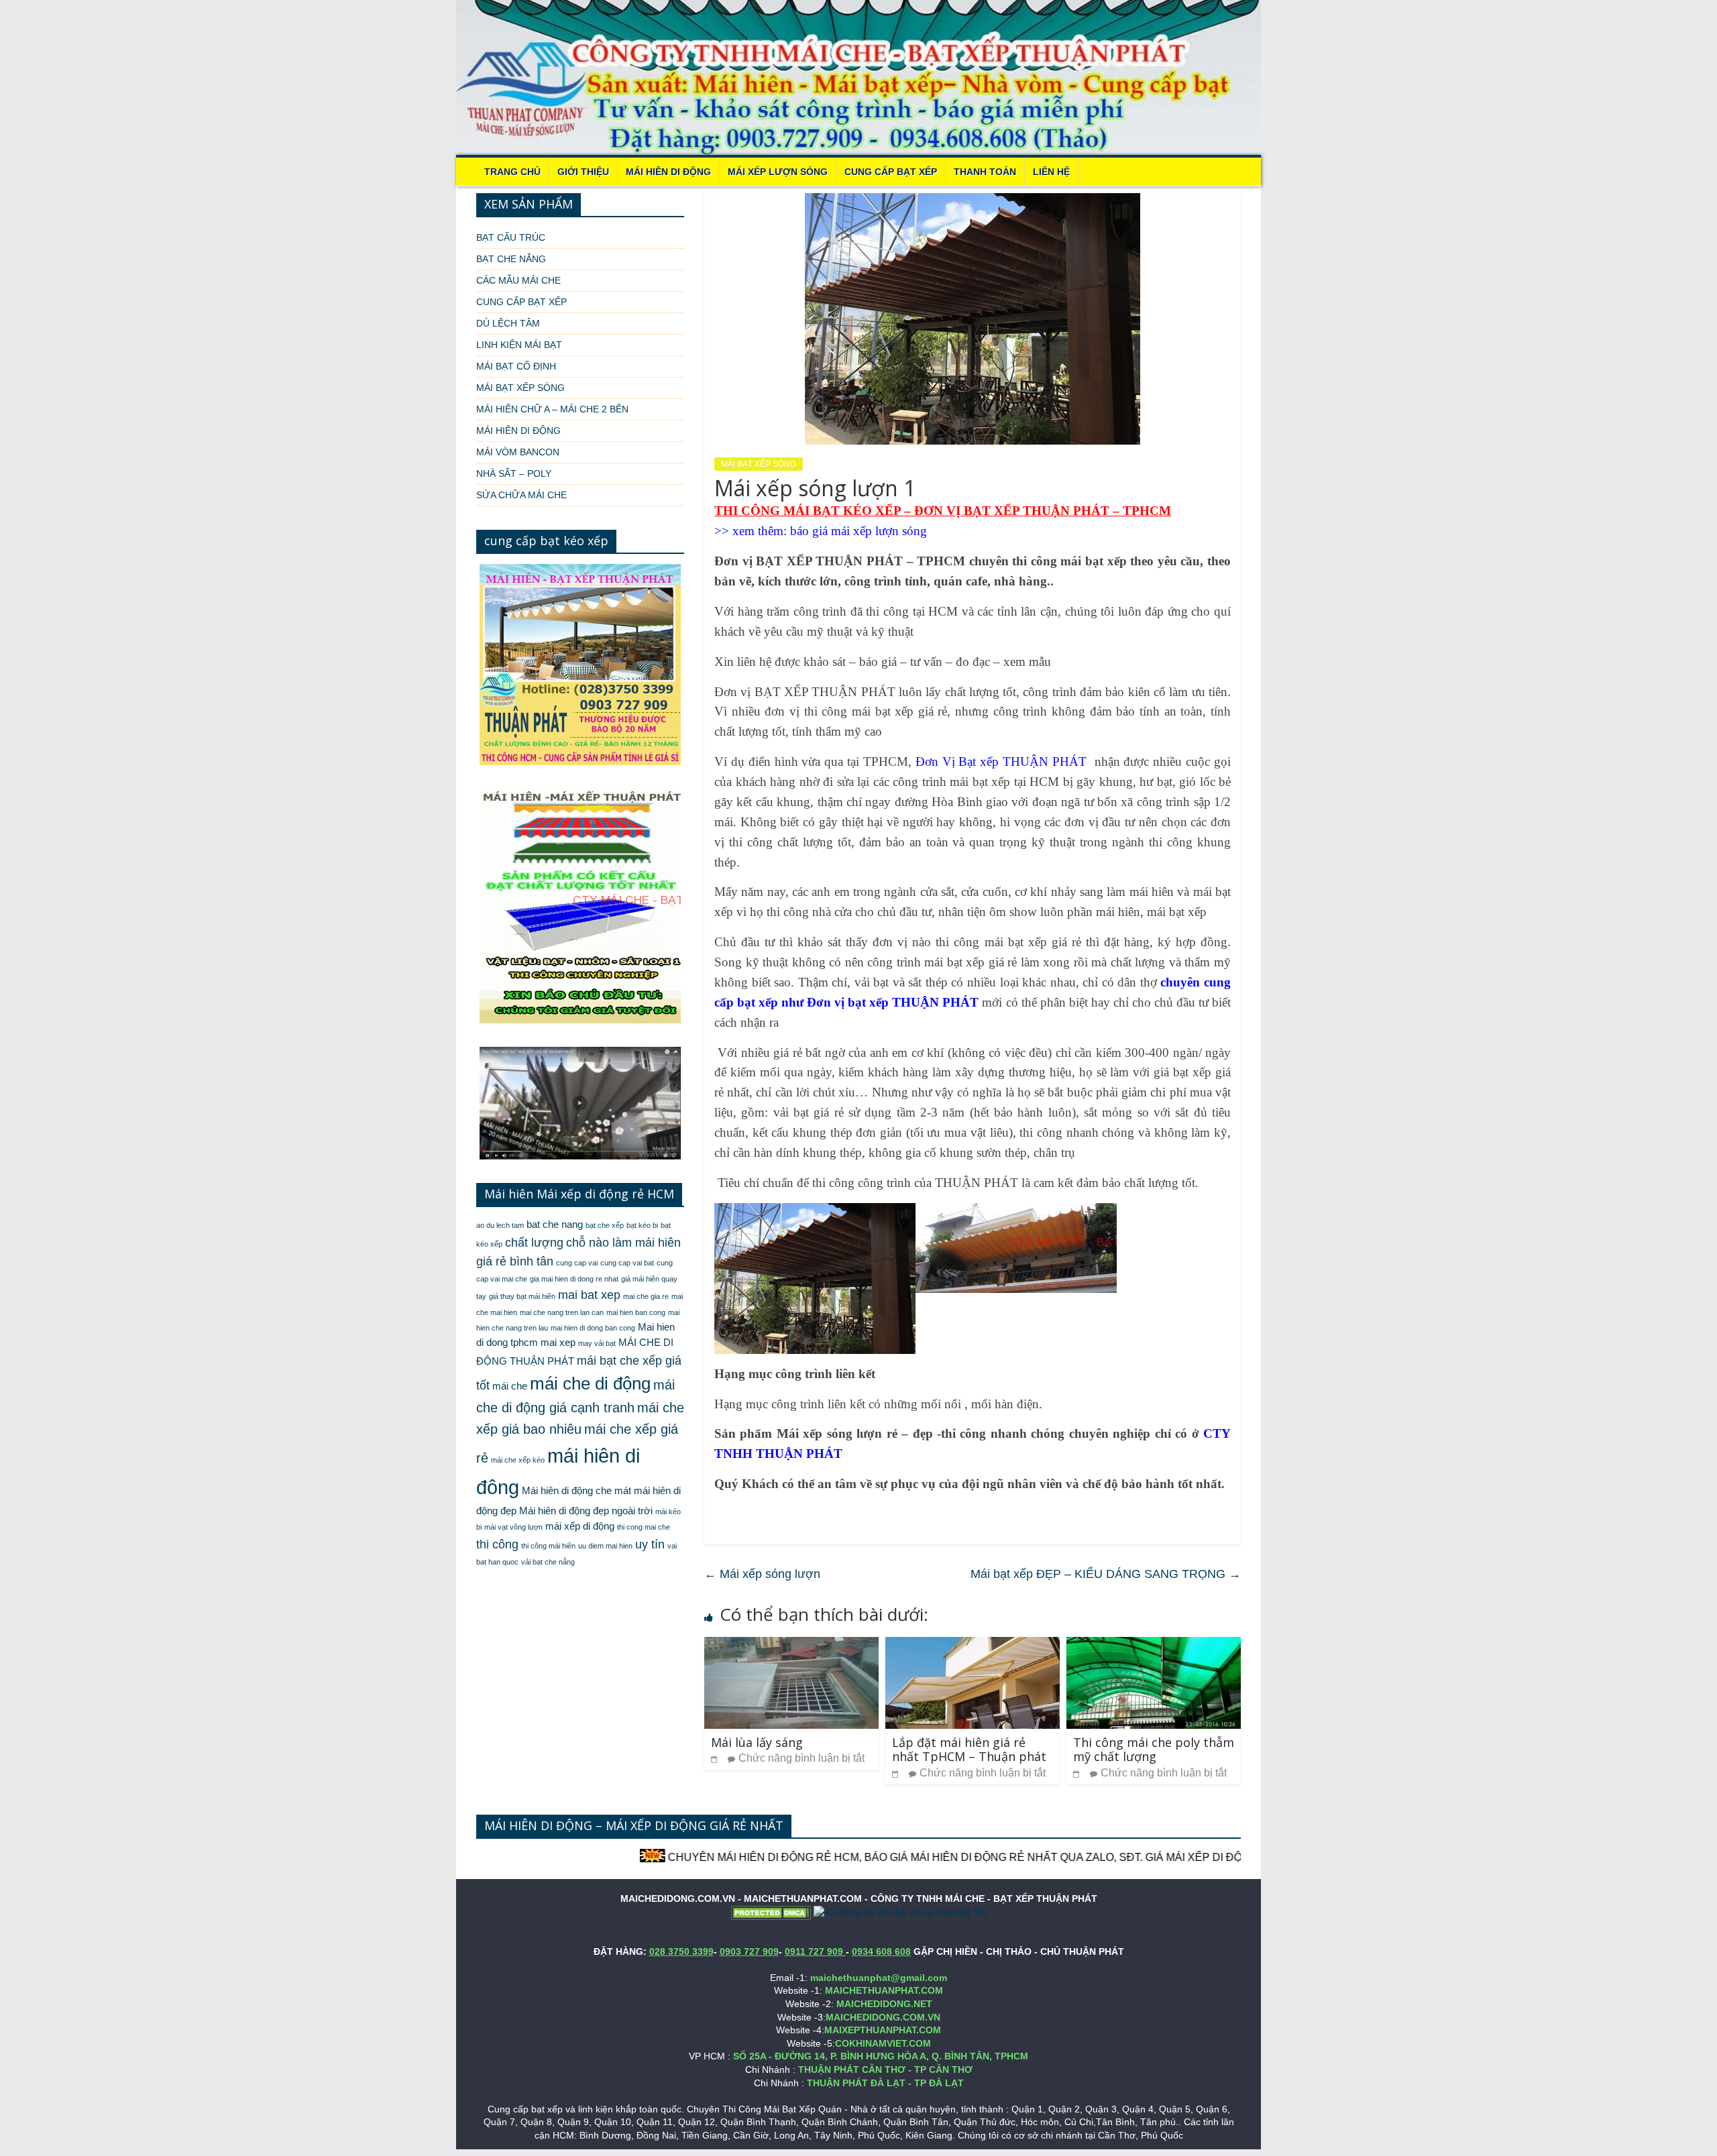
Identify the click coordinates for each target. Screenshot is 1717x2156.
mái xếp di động (580, 1526)
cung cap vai (577, 1263)
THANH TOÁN (985, 172)
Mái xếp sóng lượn (762, 1574)
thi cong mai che (644, 1527)
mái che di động (590, 1383)
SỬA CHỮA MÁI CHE (521, 495)
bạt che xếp (605, 1225)
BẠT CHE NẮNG (511, 259)
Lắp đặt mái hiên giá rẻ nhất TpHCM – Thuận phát (969, 1750)
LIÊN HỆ (1051, 172)
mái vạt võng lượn (513, 1527)
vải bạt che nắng (548, 1562)
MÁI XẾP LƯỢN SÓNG (778, 172)
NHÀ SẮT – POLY (514, 473)
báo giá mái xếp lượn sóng (858, 531)
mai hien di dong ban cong (593, 1328)
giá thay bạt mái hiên (522, 1296)
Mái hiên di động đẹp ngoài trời (586, 1511)
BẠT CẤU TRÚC (511, 237)
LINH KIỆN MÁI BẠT (519, 345)
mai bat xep (589, 1295)
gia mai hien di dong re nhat (574, 1279)
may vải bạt (597, 1343)
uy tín (650, 1544)
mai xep (558, 1343)
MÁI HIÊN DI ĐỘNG (668, 172)
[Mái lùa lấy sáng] (791, 1645)
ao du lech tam (500, 1225)
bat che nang (555, 1225)
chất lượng (534, 1243)
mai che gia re (646, 1296)
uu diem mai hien (605, 1546)
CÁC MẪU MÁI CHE (518, 280)
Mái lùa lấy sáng (757, 1742)
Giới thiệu (583, 172)
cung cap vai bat (627, 1263)
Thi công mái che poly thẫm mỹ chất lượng (1154, 1750)
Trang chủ (512, 172)
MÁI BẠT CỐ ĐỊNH (516, 366)
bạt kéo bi (642, 1225)
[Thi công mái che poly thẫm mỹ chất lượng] (1154, 1645)
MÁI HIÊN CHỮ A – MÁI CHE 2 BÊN (552, 409)
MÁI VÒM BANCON (518, 452)
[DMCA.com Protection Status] (771, 1912)
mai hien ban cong (636, 1312)
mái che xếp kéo (518, 1460)
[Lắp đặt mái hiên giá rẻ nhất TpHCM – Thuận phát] (973, 1645)
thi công (497, 1544)
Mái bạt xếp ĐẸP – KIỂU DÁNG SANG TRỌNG (1106, 1574)
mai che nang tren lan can (562, 1312)
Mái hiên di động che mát (576, 1491)
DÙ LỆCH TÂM (508, 323)
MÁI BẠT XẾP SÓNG (759, 464)
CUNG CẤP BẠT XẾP (891, 172)
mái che (510, 1386)
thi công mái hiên (548, 1546)
